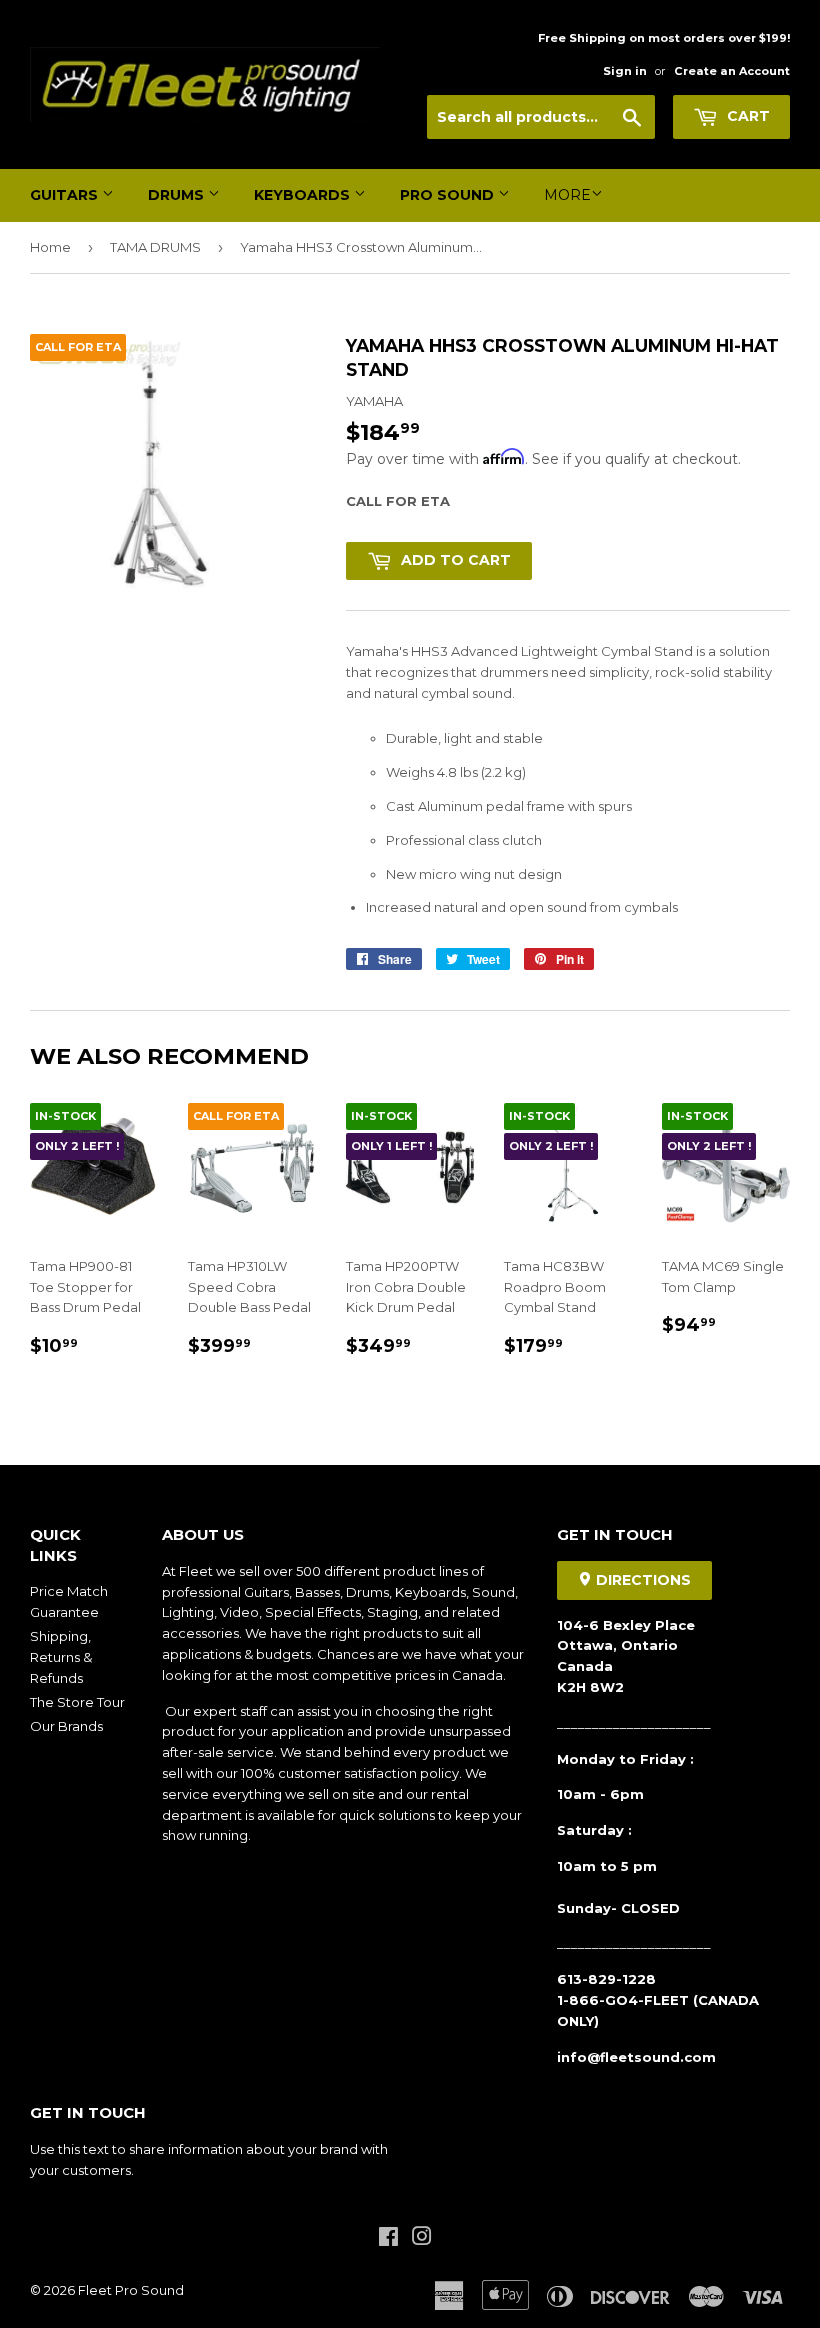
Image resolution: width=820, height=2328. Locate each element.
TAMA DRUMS (155, 247)
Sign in (625, 71)
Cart (746, 116)
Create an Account (732, 71)
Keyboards (304, 195)
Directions (641, 1580)
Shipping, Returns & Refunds (61, 1657)
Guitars (66, 195)
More (567, 195)
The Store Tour (77, 1702)
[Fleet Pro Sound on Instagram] (422, 2239)
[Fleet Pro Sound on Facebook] (388, 2239)
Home (50, 247)
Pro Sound (449, 195)
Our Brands (66, 1726)
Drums (178, 195)
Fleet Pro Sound (131, 2290)
